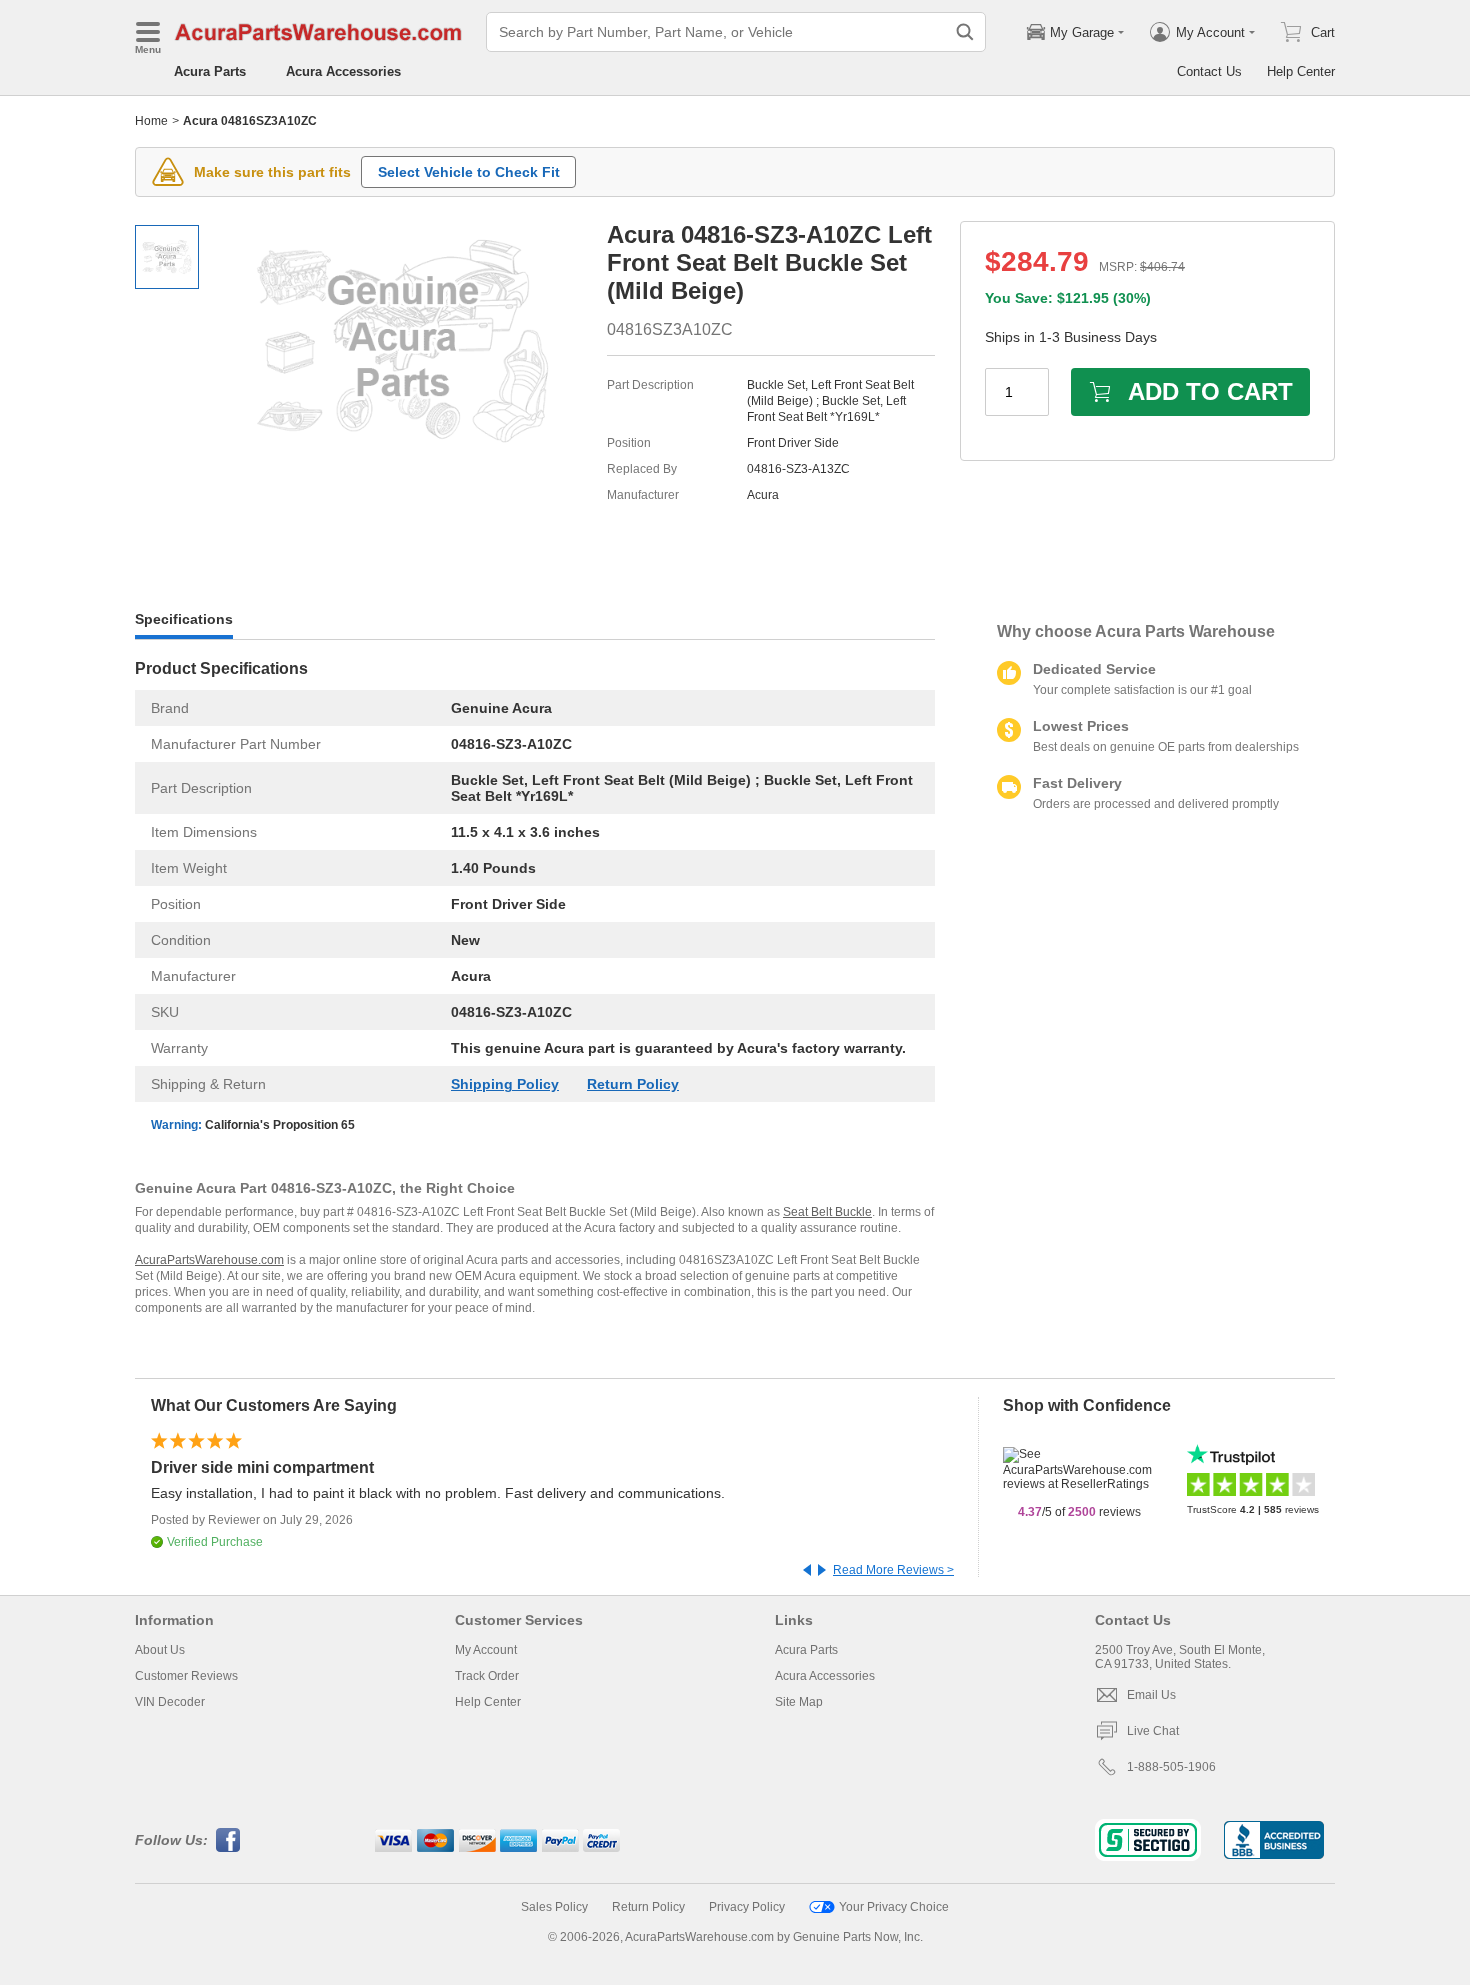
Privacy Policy (747, 1907)
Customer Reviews (186, 1676)
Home (151, 121)
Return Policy (633, 1084)
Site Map (799, 1702)
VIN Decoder (170, 1702)
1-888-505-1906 (1171, 1767)
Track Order (487, 1676)
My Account (486, 1650)
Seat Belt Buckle (827, 1212)
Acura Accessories (343, 71)
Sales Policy (554, 1907)
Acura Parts (210, 71)
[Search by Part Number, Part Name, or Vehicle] (965, 32)
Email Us (1151, 1695)
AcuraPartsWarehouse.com (209, 1260)
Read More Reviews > (893, 1570)
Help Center (1301, 71)
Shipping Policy (505, 1084)
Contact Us (1209, 71)
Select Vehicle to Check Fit (469, 172)
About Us (160, 1650)
